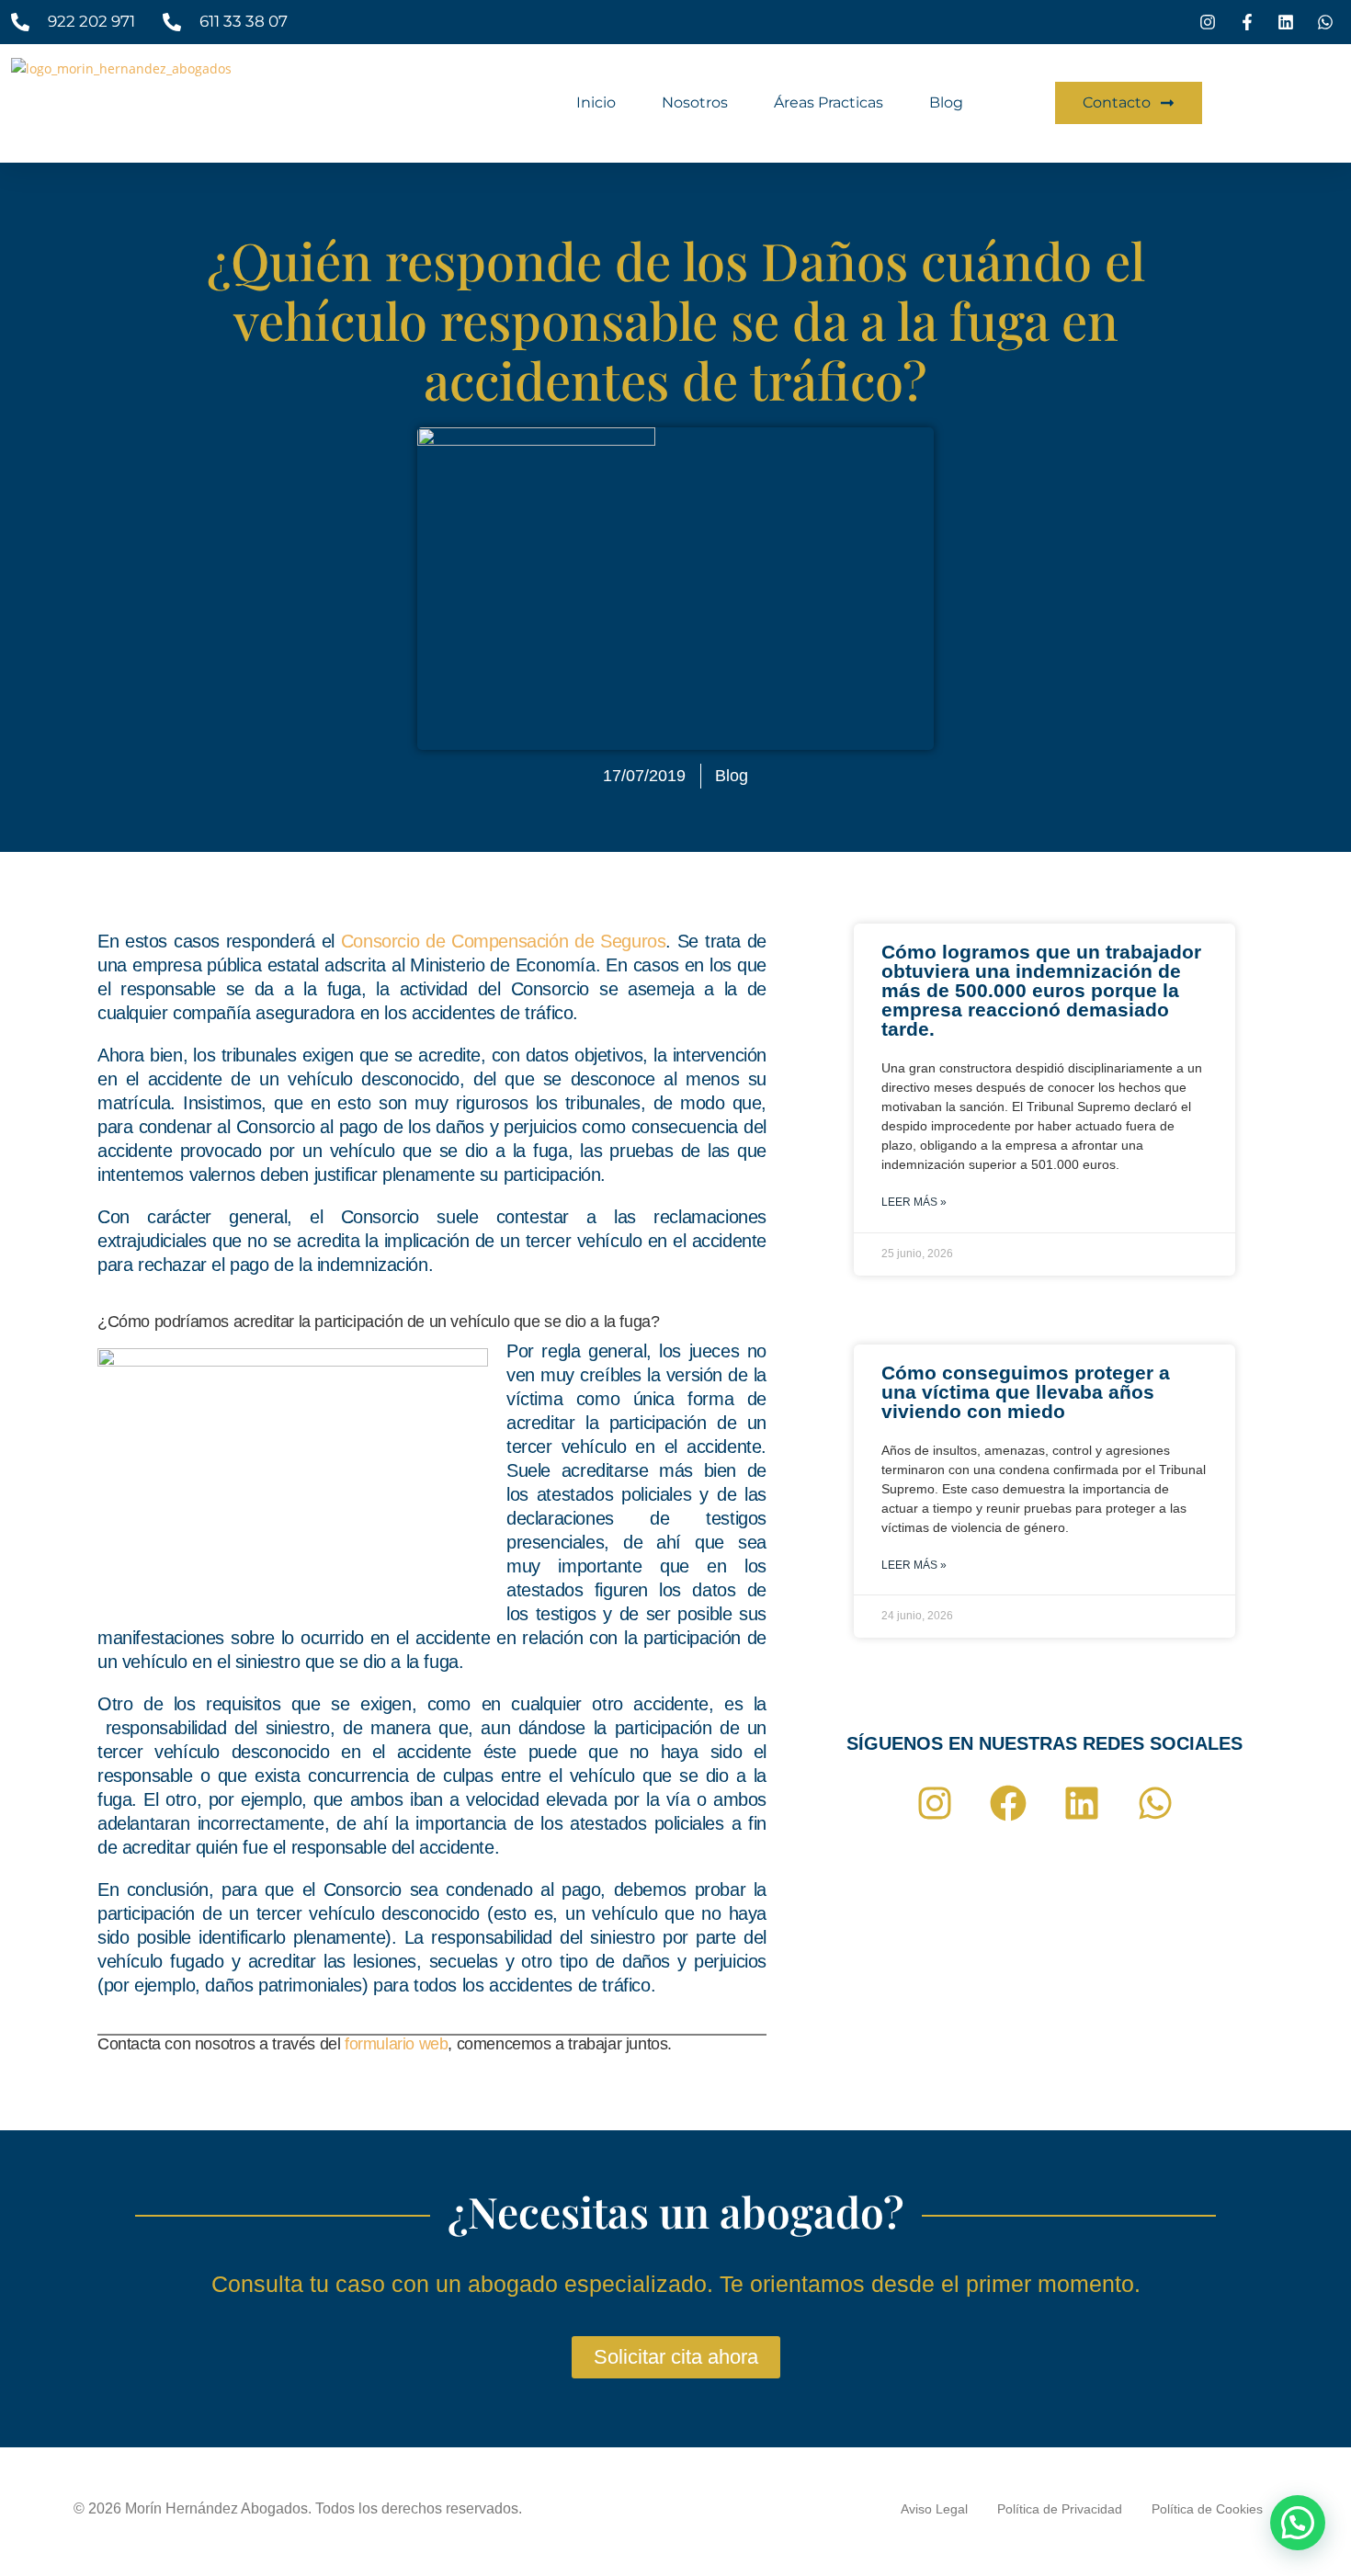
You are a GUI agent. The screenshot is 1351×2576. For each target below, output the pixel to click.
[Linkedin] (1082, 1803)
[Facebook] (1008, 1803)
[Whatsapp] (1155, 1803)
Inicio (596, 102)
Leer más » (914, 1202)
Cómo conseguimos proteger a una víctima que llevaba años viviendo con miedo (1026, 1392)
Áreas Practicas (829, 102)
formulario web (396, 2044)
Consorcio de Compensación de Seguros (504, 941)
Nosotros (695, 102)
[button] (1298, 2523)
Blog (946, 102)
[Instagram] (935, 1803)
